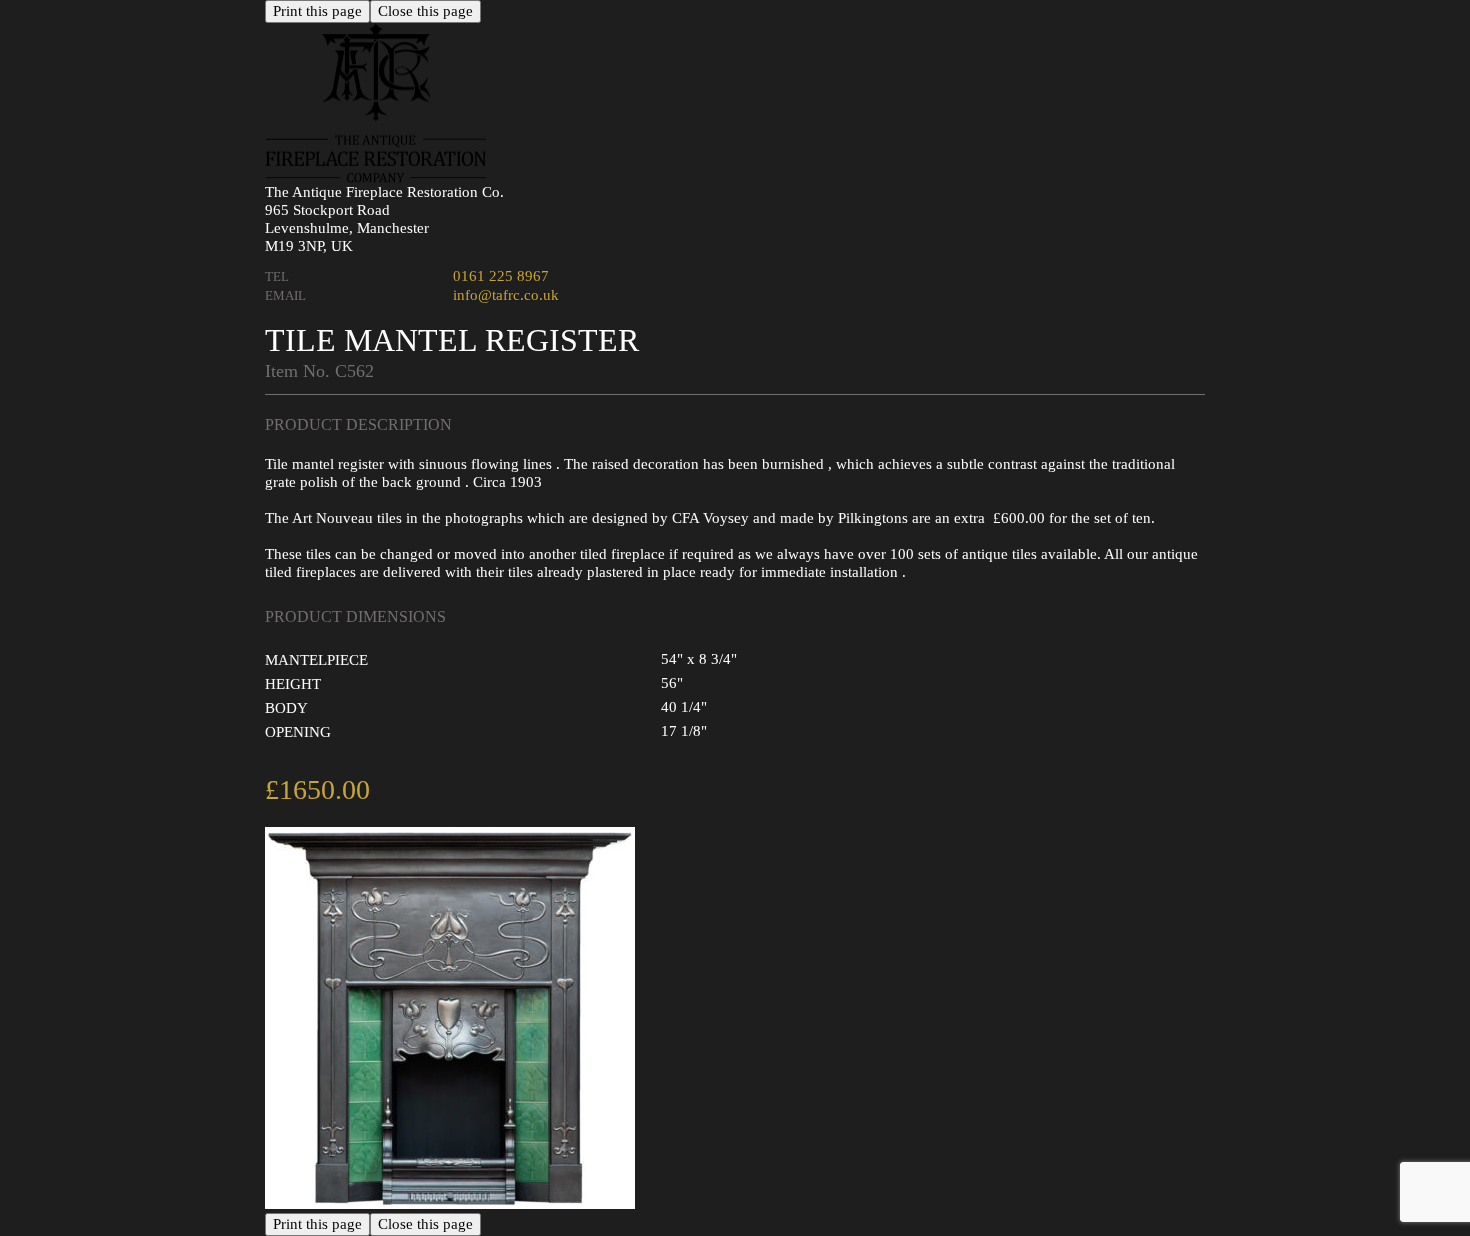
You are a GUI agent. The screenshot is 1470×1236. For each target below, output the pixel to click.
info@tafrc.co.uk (506, 295)
